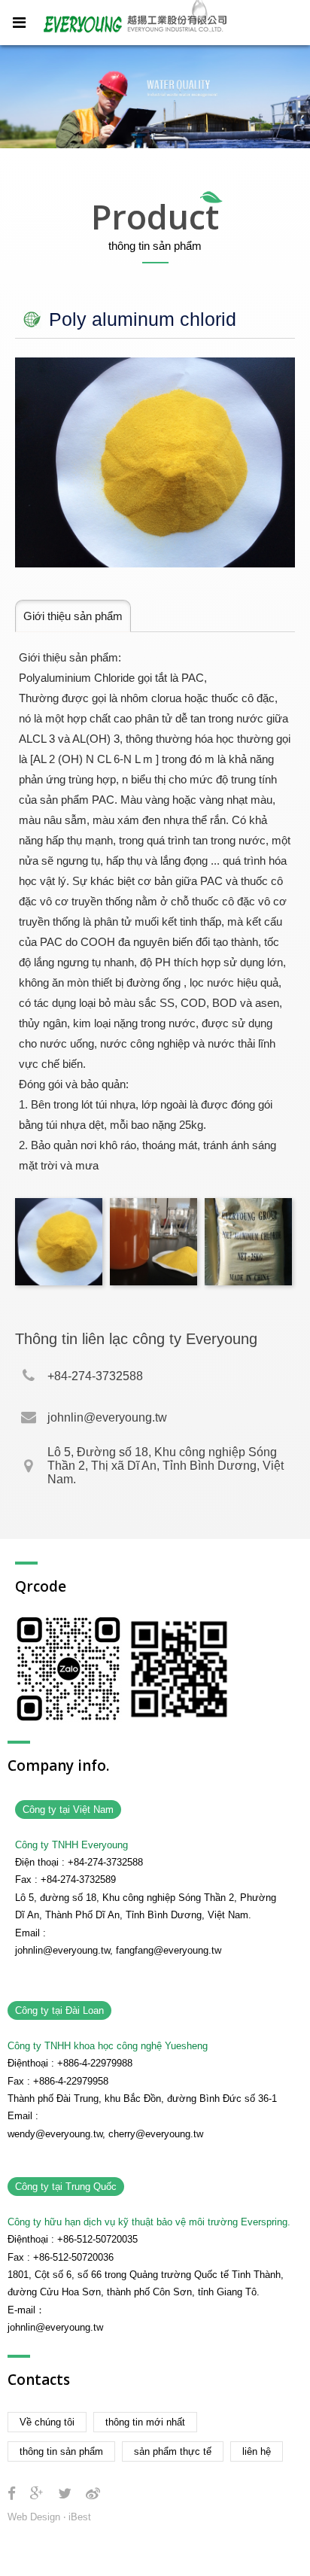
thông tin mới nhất (145, 2422)
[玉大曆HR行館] (65, 2494)
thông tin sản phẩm (61, 2451)
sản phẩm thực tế (173, 2451)
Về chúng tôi (47, 2422)
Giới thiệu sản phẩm (73, 616)
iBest (80, 2517)
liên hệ (257, 2451)
